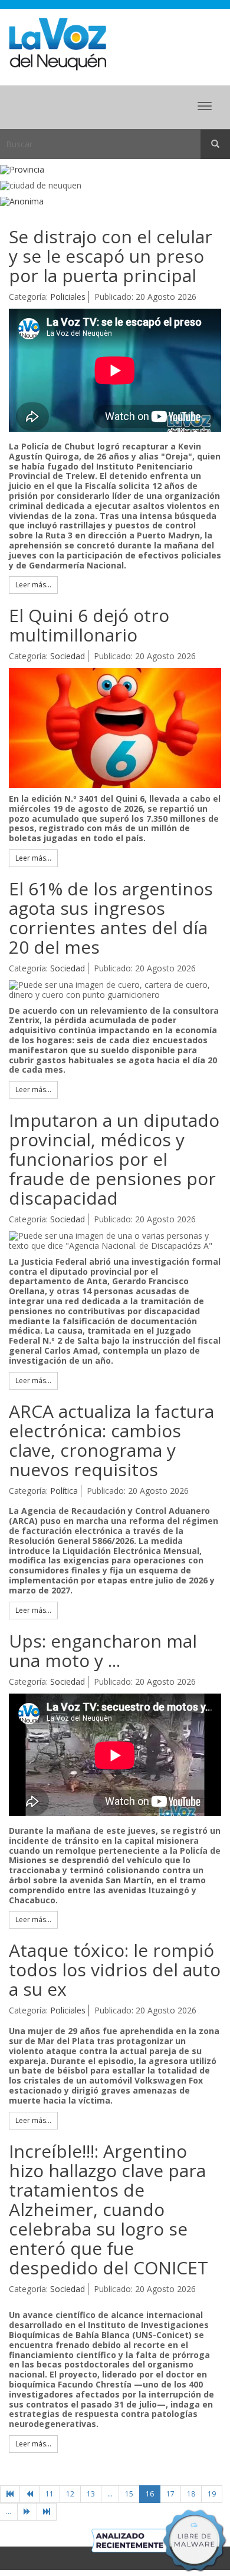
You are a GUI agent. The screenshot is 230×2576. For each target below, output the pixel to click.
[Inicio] (10, 2494)
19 (212, 2494)
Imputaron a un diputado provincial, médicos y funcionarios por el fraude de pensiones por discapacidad (114, 1159)
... (110, 2494)
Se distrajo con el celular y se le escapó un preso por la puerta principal (111, 256)
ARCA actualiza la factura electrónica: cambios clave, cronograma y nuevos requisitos (111, 1440)
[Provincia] (115, 170)
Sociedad (68, 656)
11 (50, 2494)
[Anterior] (29, 2494)
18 (191, 2494)
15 (129, 2494)
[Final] (47, 2512)
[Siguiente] (27, 2512)
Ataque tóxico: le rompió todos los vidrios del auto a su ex (115, 1970)
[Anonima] (115, 202)
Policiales (68, 297)
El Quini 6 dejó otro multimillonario (89, 625)
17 (170, 2494)
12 (70, 2494)
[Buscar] (215, 144)
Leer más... (33, 585)
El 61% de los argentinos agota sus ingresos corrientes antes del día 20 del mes (111, 918)
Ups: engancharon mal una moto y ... (103, 1651)
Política (64, 1491)
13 (91, 2494)
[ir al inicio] (57, 43)
